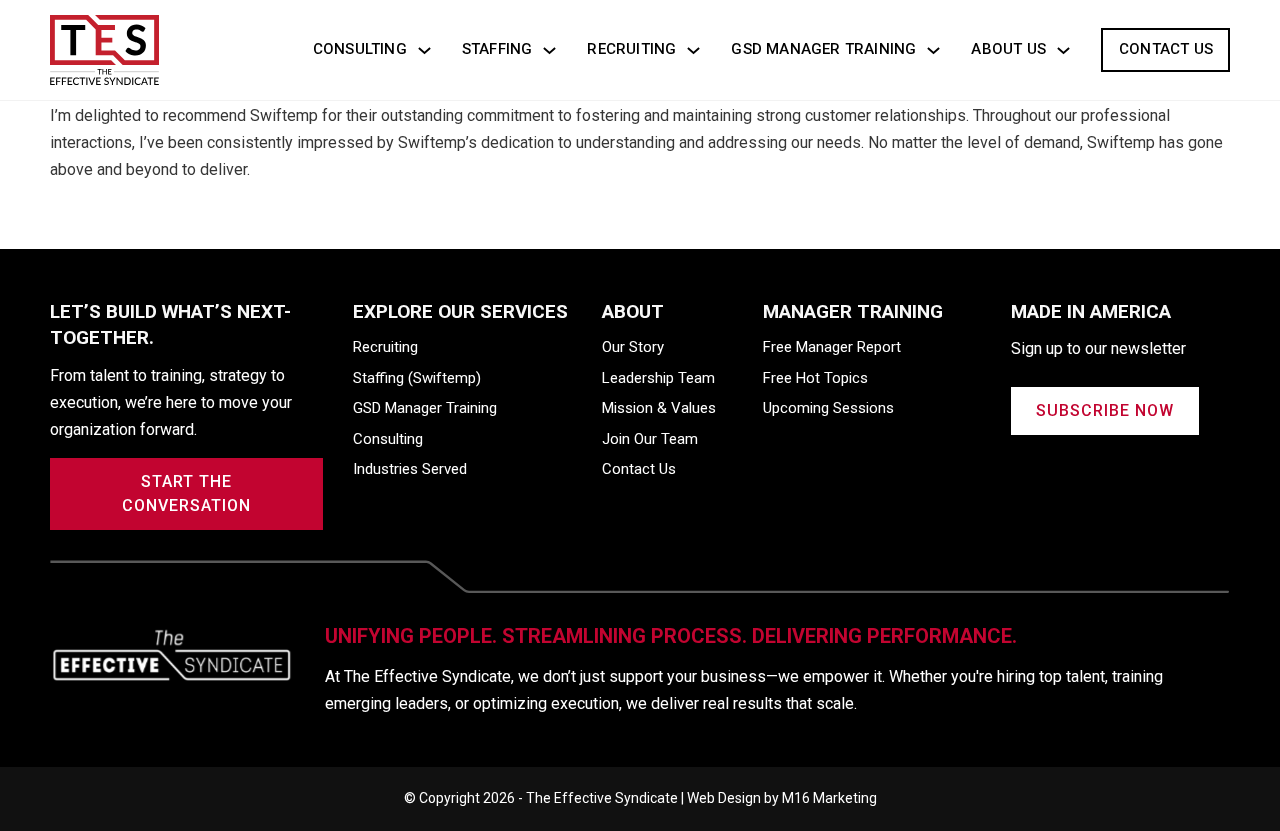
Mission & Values (659, 408)
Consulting (360, 49)
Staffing (497, 49)
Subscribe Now (1105, 410)
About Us (1008, 49)
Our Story (633, 347)
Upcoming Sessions (828, 408)
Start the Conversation (186, 493)
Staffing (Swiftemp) (417, 378)
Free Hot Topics (815, 378)
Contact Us (1166, 49)
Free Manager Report (832, 347)
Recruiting (631, 49)
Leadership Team (658, 378)
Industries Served (410, 469)
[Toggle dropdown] (424, 50)
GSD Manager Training (823, 49)
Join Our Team (650, 439)
